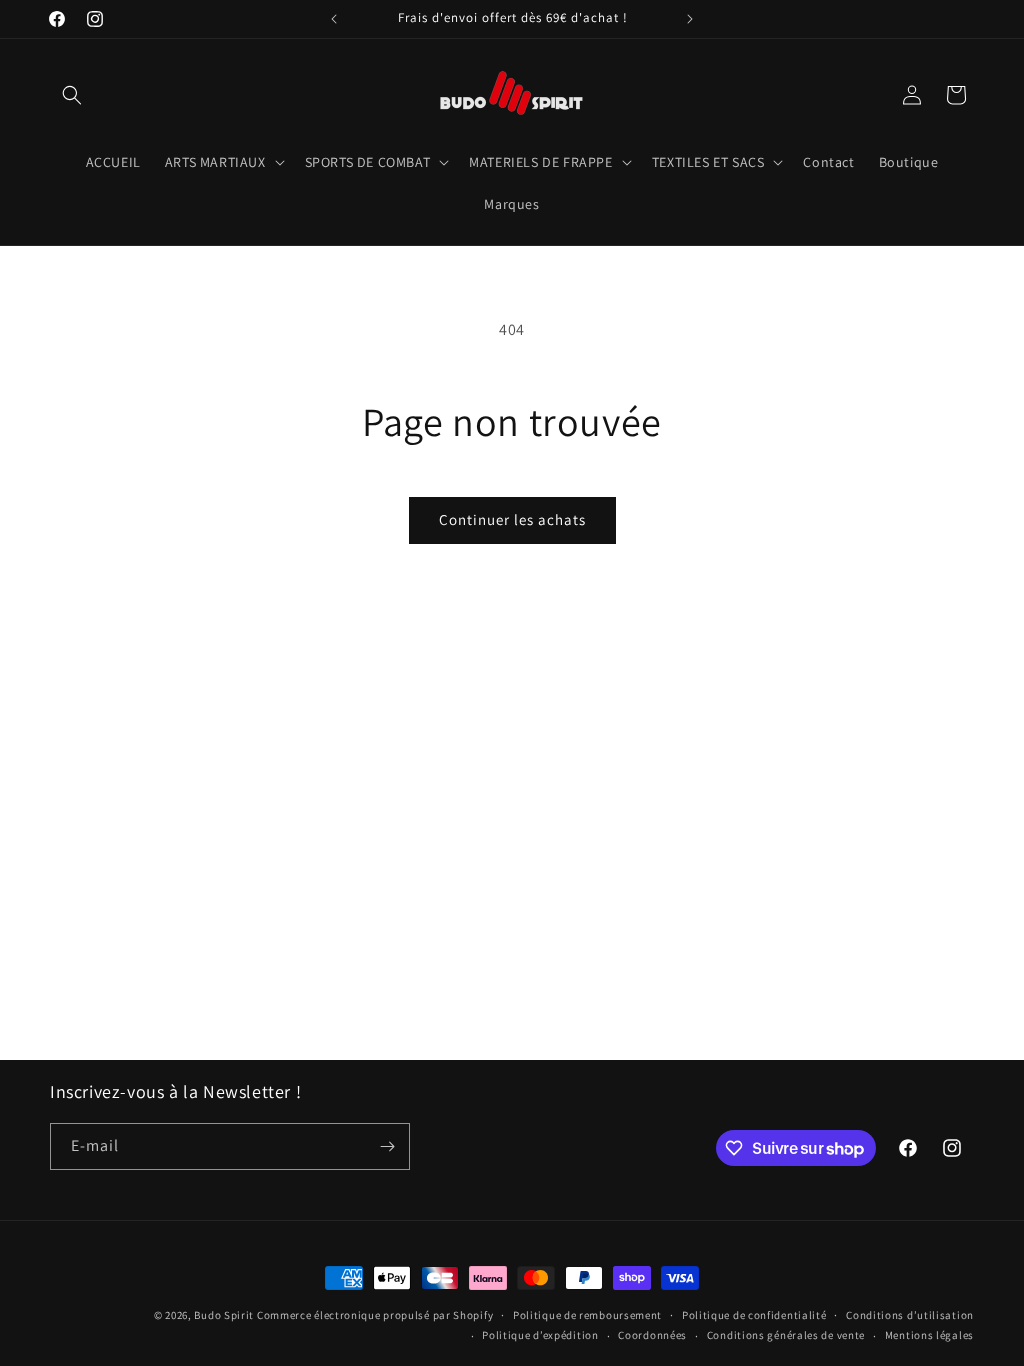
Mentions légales (929, 1335)
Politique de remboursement (587, 1315)
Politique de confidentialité (754, 1315)
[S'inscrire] (387, 1146)
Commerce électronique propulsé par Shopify (375, 1315)
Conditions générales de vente (786, 1335)
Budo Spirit (224, 1315)
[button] (72, 95)
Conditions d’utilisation (910, 1315)
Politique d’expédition (540, 1335)
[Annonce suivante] (690, 19)
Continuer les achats (512, 519)
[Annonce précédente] (334, 19)
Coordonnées (652, 1335)
